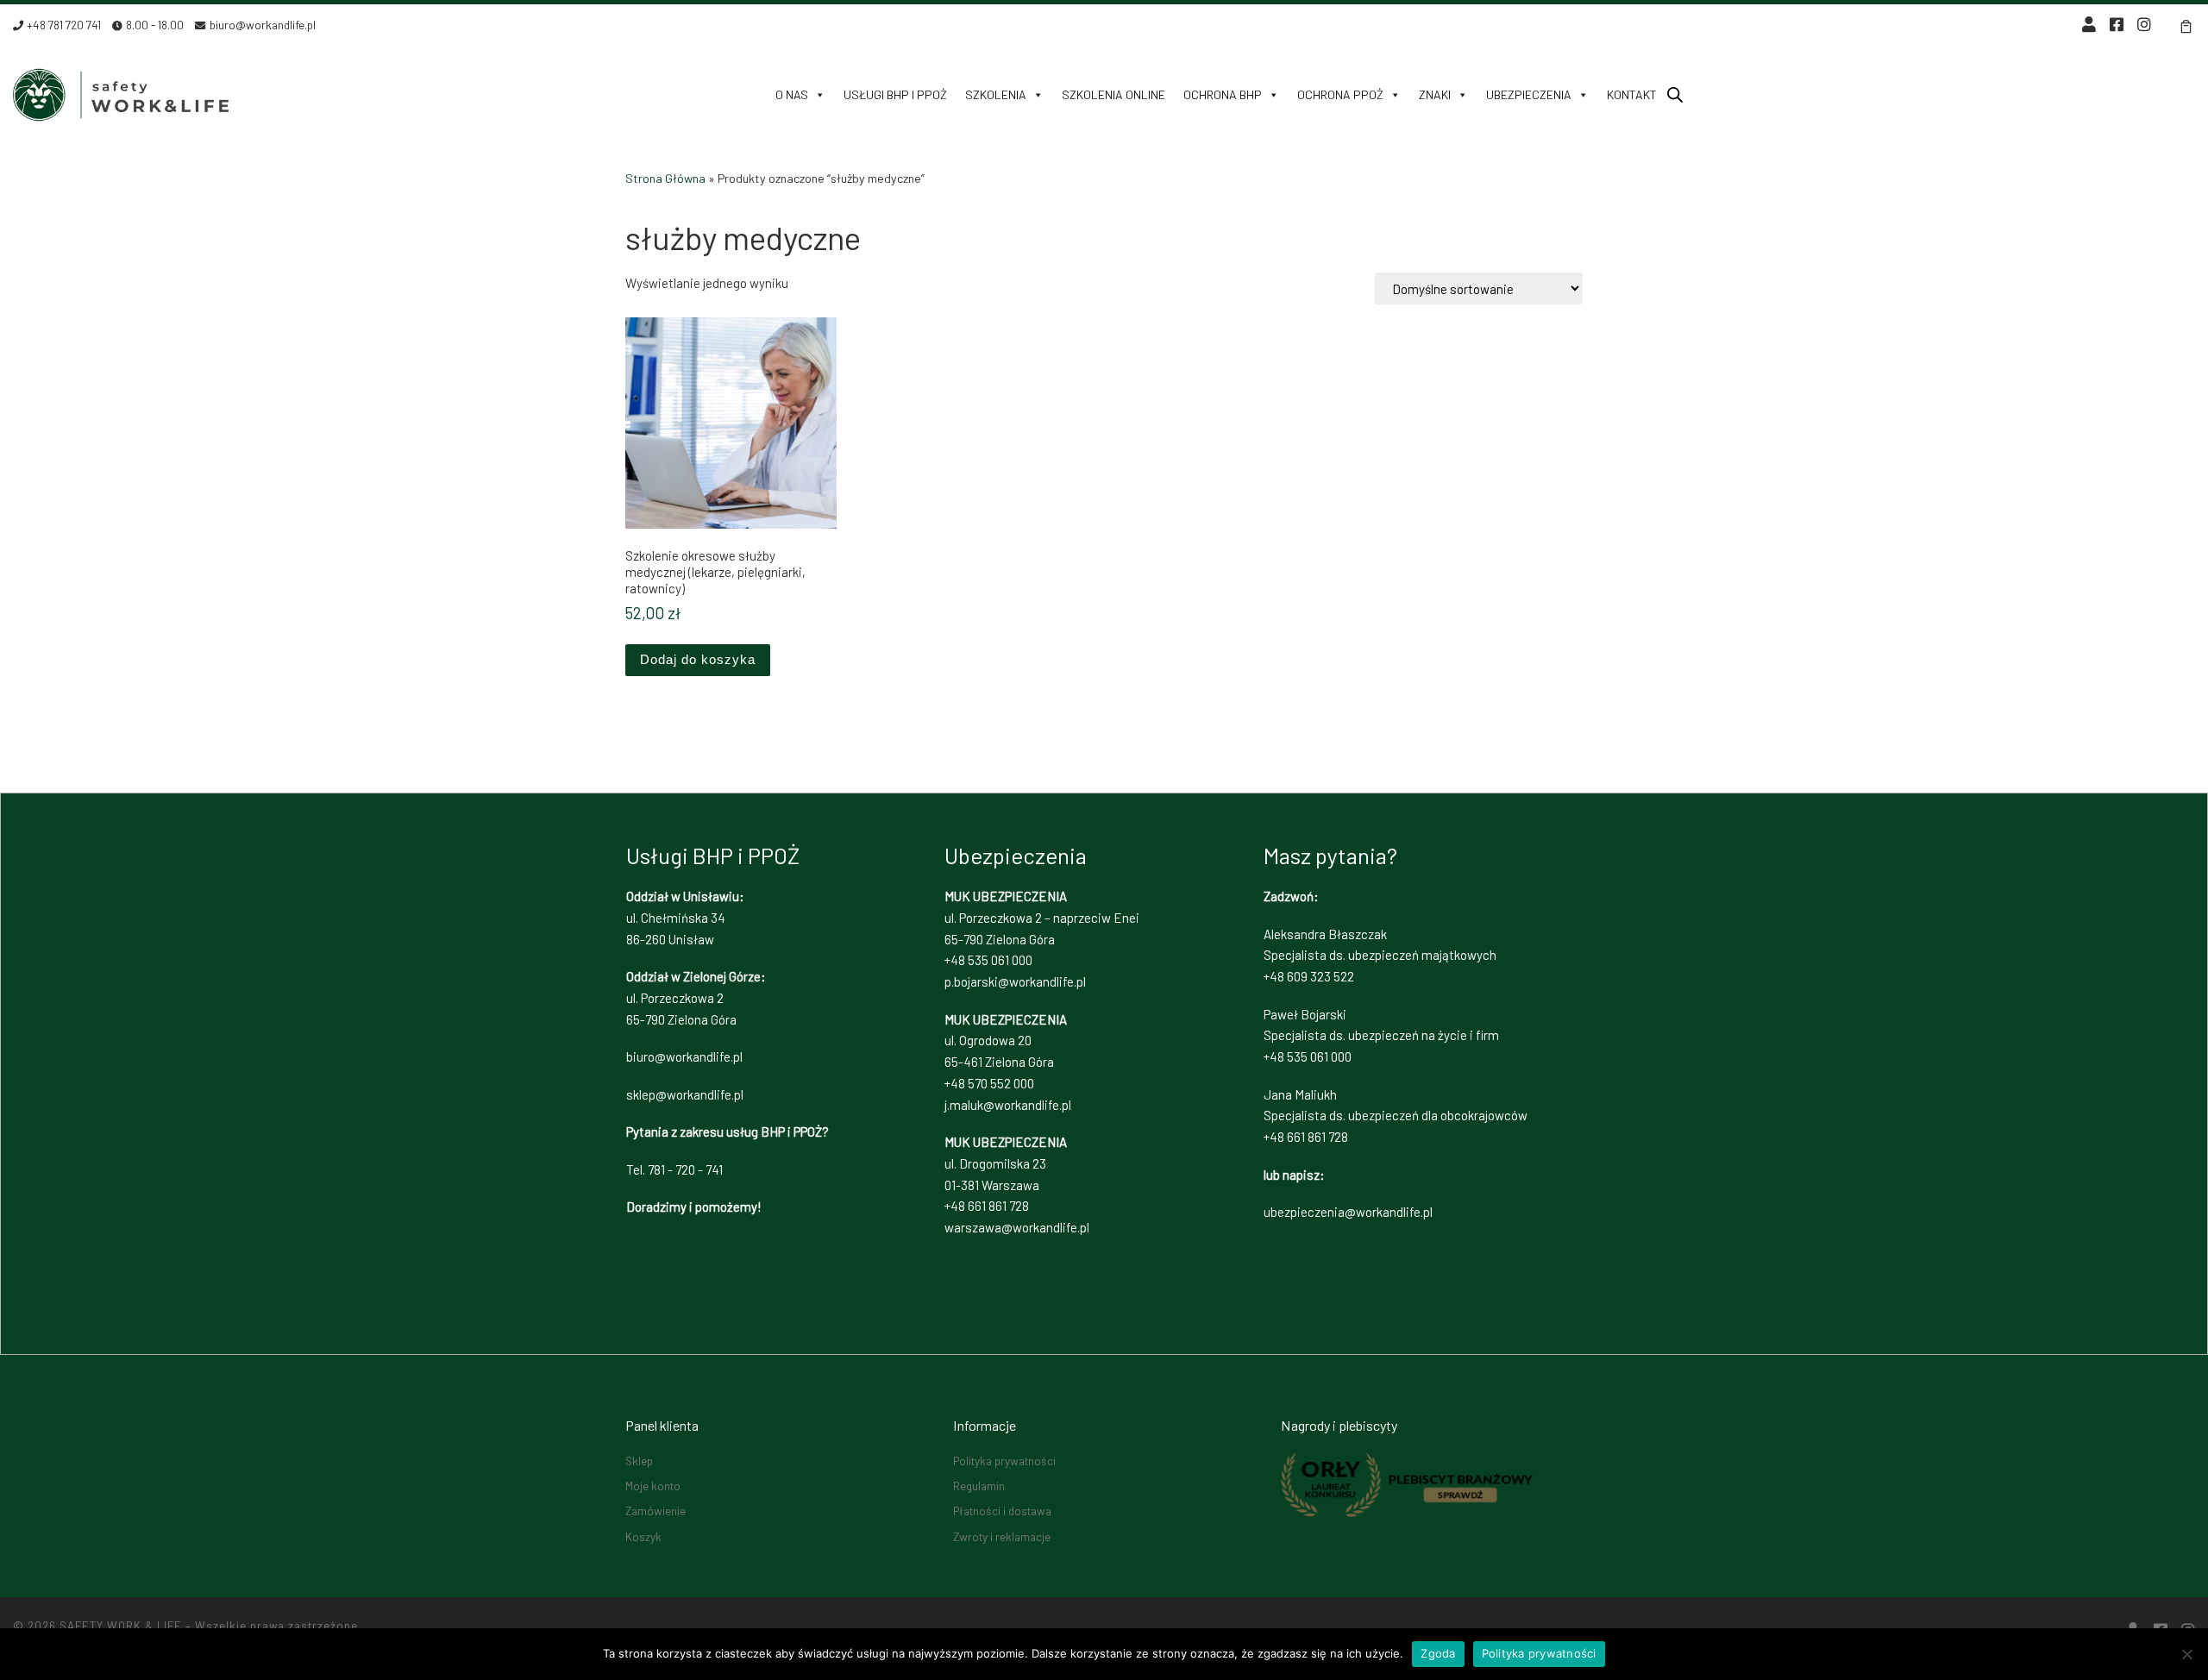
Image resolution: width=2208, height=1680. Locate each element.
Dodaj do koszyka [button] (698, 659)
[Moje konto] (2089, 25)
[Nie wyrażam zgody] (2186, 1654)
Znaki (1435, 94)
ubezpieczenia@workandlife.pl (1348, 1212)
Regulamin (979, 1486)
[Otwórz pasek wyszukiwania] (1675, 94)
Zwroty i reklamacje (1002, 1536)
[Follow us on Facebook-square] (2117, 25)
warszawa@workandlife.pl (1017, 1227)
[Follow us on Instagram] (2144, 25)
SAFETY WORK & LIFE (121, 1626)
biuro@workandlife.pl (684, 1056)
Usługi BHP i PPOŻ (895, 94)
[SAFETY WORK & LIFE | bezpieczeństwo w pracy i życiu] (121, 90)
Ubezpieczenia (1529, 94)
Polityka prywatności (1004, 1461)
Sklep (639, 1461)
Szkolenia (996, 94)
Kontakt (1632, 94)
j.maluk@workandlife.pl (1008, 1105)
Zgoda (1438, 1653)
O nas (792, 94)
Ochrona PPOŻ (1340, 94)
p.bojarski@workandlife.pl (1015, 981)
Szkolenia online (1113, 94)
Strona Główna (665, 178)
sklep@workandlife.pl (685, 1094)
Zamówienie (655, 1511)
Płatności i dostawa (1002, 1511)
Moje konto (653, 1486)
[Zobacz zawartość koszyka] (2186, 25)
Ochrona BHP (1223, 94)
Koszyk (643, 1536)
